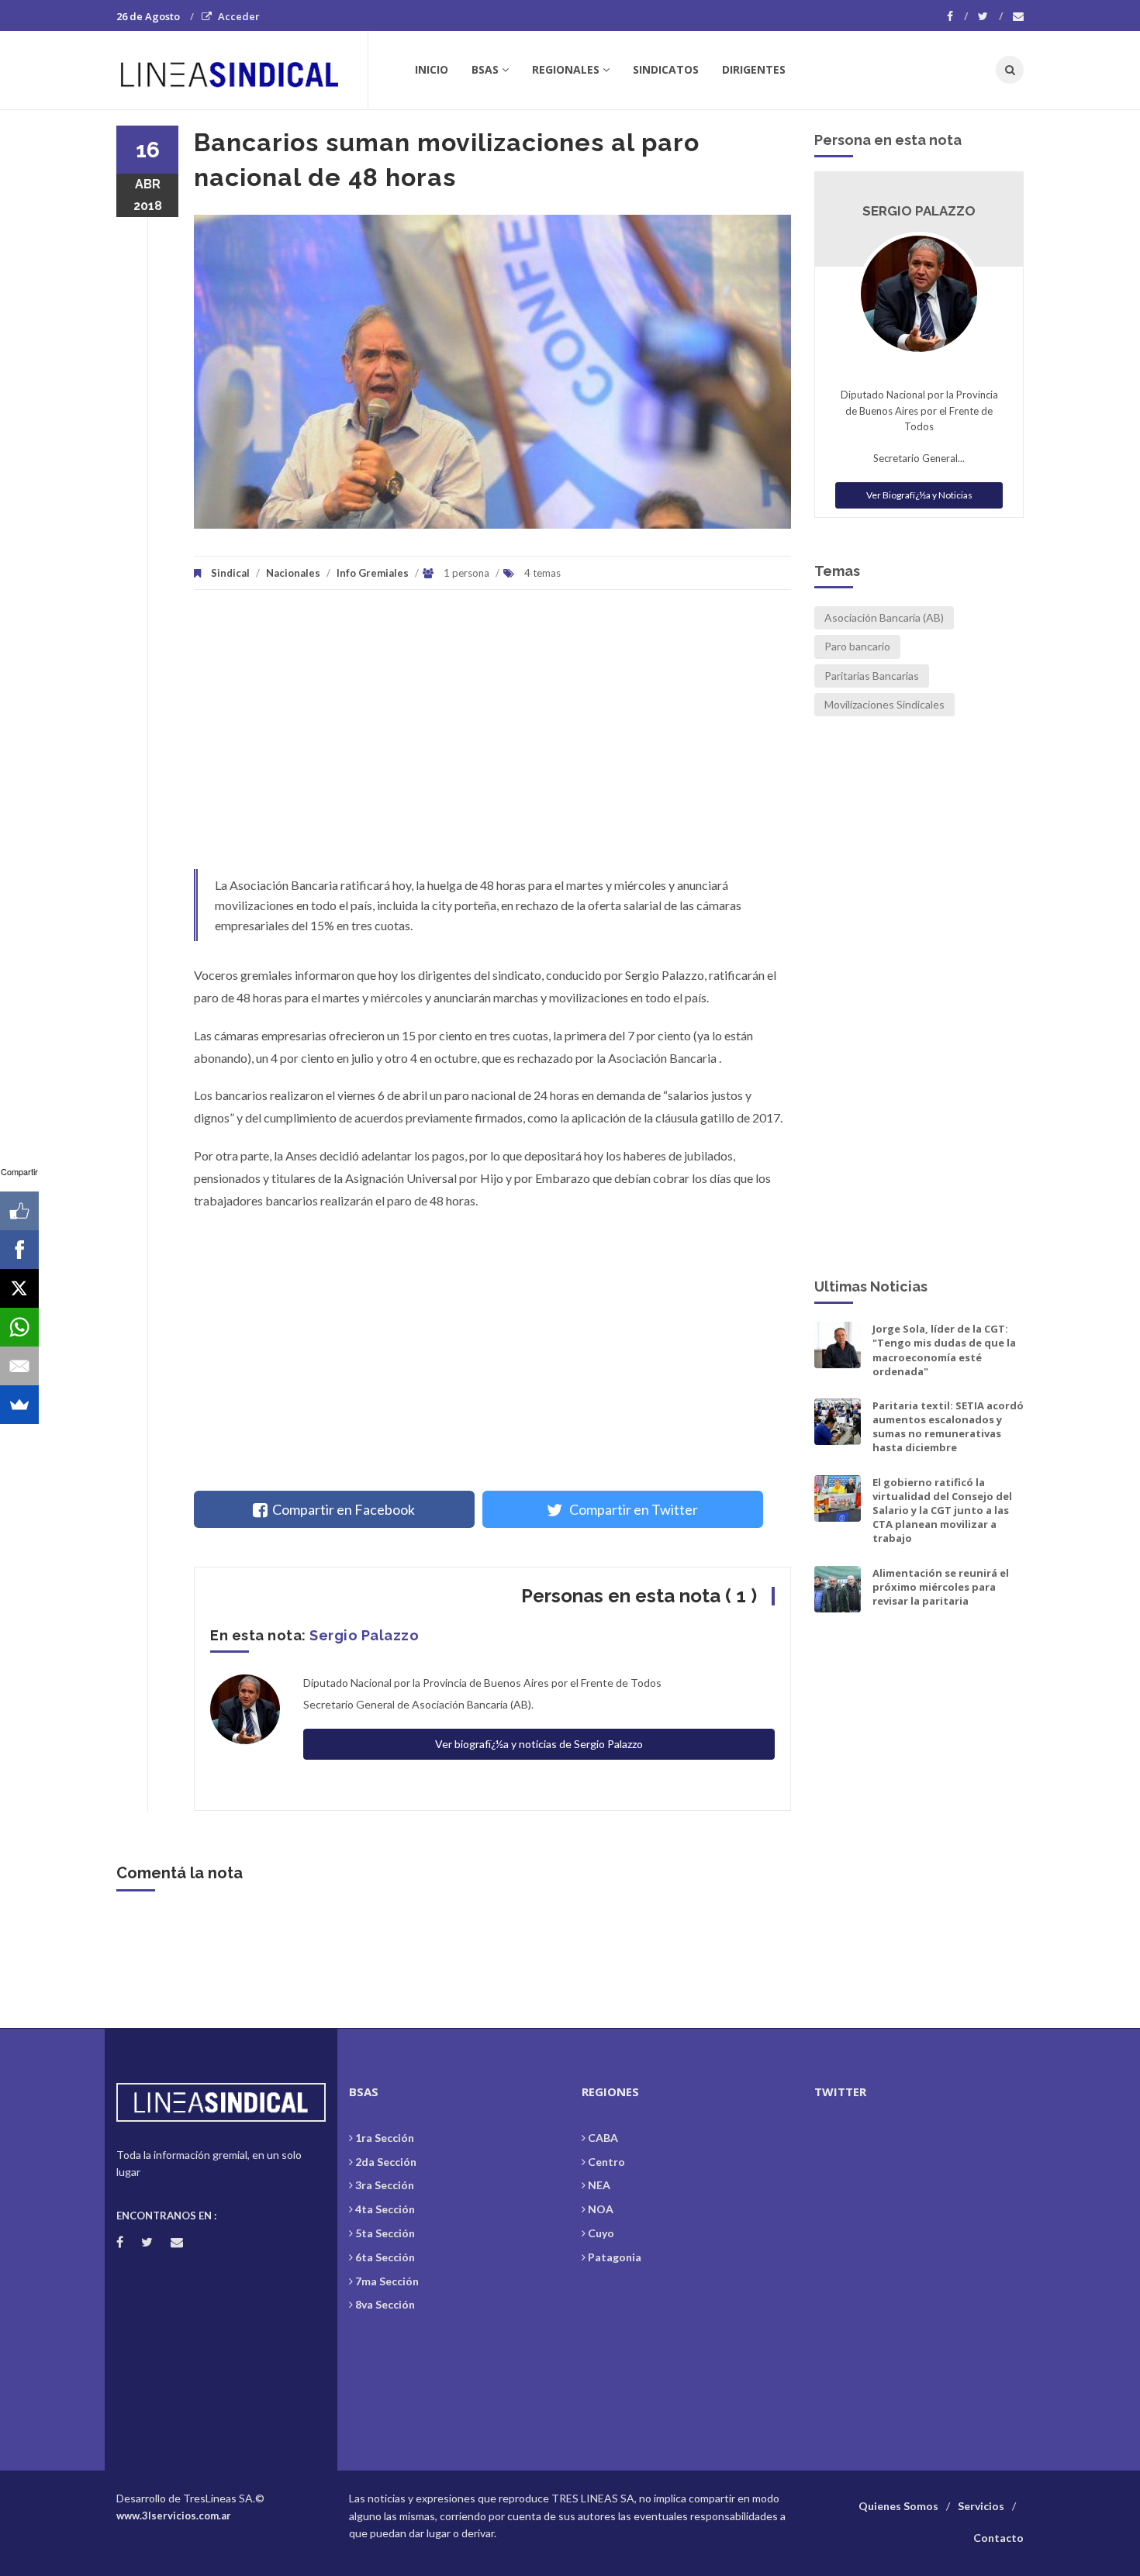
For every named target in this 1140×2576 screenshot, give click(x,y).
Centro (606, 2162)
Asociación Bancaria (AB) (884, 617)
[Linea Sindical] (242, 70)
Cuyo (601, 2233)
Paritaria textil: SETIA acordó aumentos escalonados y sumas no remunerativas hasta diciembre (948, 1427)
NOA (601, 2209)
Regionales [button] (566, 69)
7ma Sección (387, 2281)
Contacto (998, 2538)
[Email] (19, 1366)
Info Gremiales (373, 573)
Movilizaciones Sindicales (884, 704)
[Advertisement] (492, 737)
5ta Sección (385, 2233)
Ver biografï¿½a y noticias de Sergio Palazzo (539, 1744)
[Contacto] (1018, 16)
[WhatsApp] (19, 1327)
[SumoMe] (19, 1405)
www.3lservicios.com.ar (174, 2516)
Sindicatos (666, 69)
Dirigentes (754, 69)
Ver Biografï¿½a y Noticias (919, 495)
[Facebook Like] (19, 1211)
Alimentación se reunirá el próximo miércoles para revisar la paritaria (941, 1587)
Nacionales (293, 573)
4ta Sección (385, 2209)
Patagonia (615, 2257)
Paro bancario (857, 646)
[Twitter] (990, 16)
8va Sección (385, 2304)
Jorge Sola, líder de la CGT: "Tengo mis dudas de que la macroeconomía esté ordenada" (944, 1350)
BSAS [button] (485, 69)
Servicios (981, 2506)
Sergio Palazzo (364, 1635)
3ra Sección (385, 2185)
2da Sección (386, 2162)
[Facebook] (957, 16)
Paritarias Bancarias (872, 676)
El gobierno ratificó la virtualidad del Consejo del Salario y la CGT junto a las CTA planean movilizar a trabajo (942, 1510)
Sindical (230, 573)
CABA (603, 2138)
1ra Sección (385, 2138)
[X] (19, 1288)
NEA (599, 2185)
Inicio (432, 69)
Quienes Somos (898, 2506)
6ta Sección (385, 2257)
